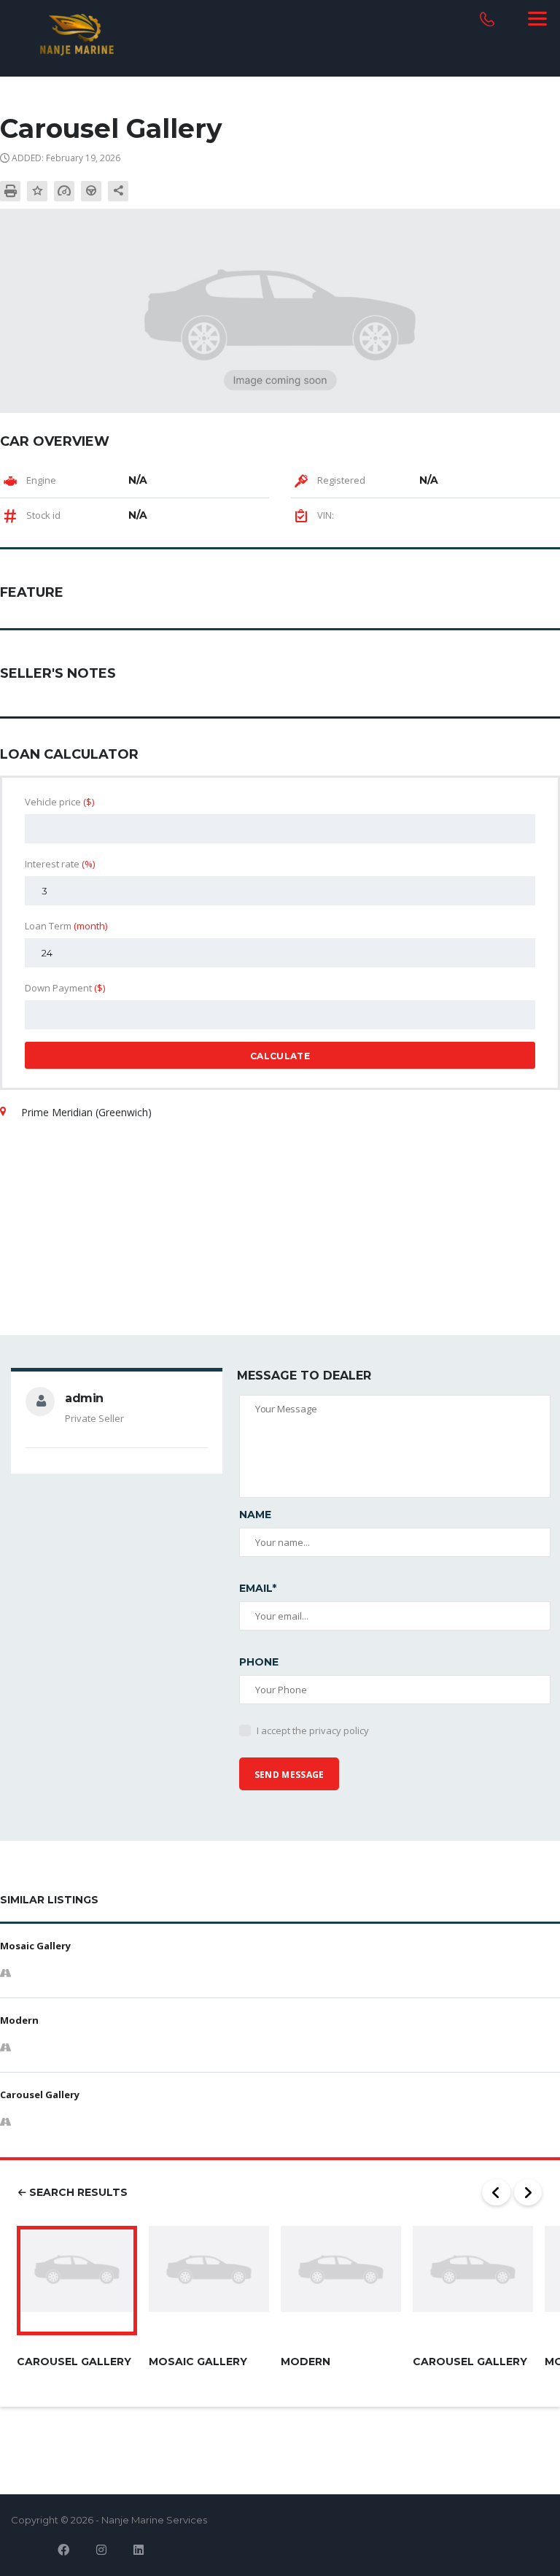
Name (255, 1515)
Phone (259, 1662)
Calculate (280, 1056)
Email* (258, 1588)
